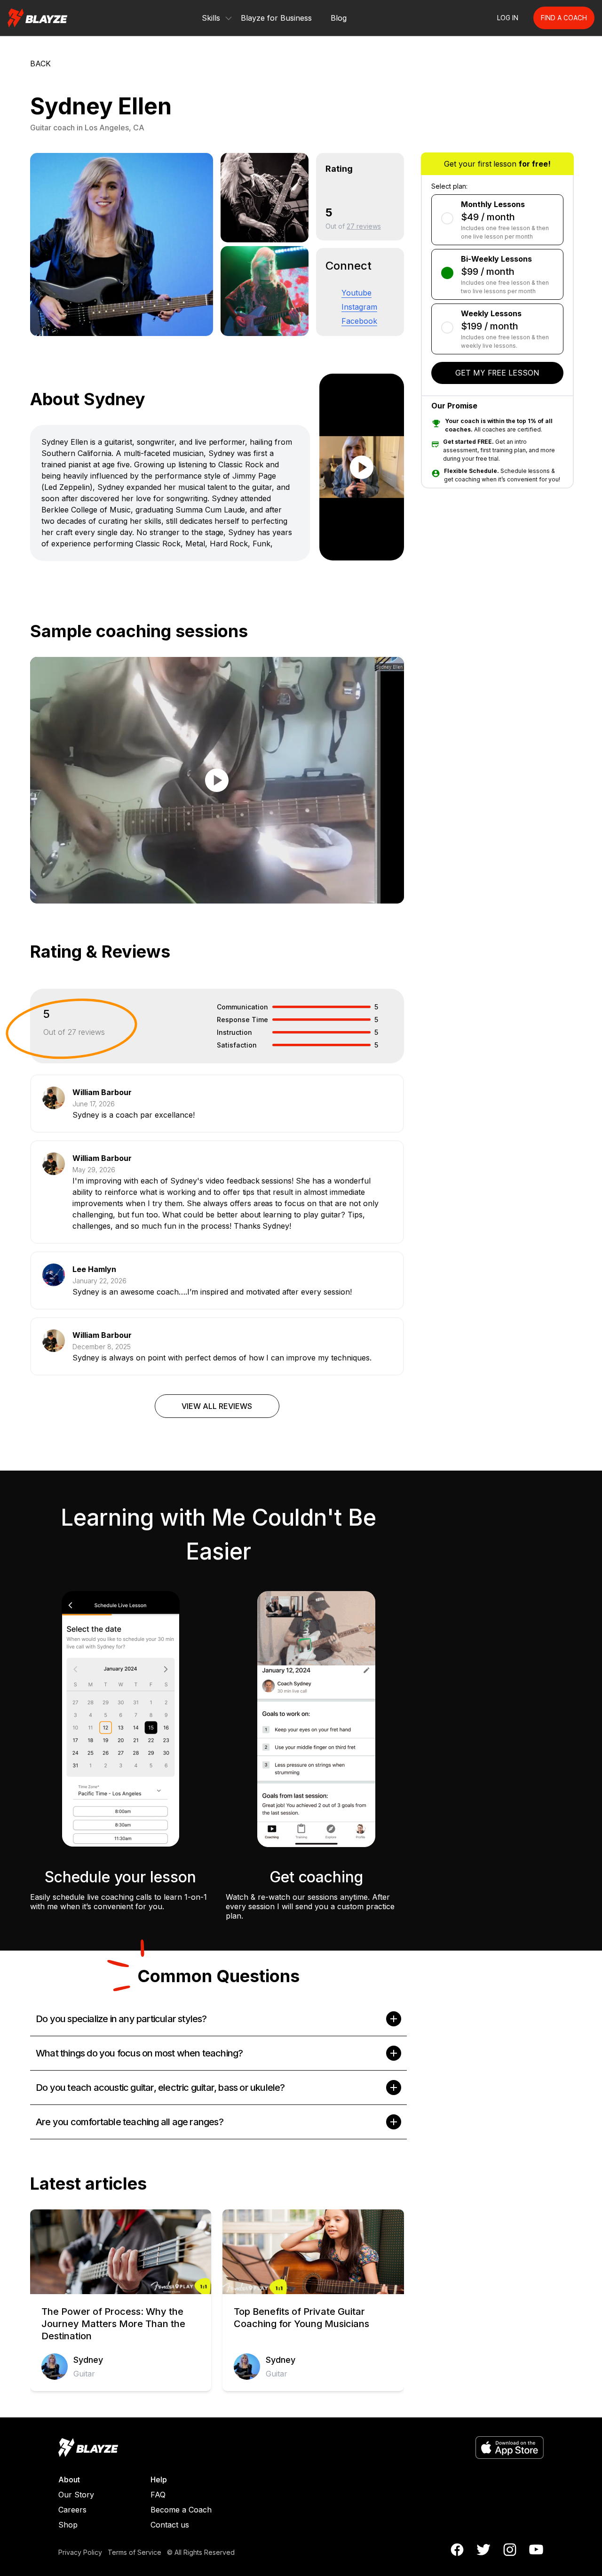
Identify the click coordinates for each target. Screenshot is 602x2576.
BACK (40, 64)
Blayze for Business (276, 18)
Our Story (76, 2495)
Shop (68, 2525)
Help (159, 2480)
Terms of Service (135, 2552)
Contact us (170, 2525)
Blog (339, 18)
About (69, 2480)
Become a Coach (181, 2510)
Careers (72, 2510)
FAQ (158, 2495)
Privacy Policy (80, 2552)
